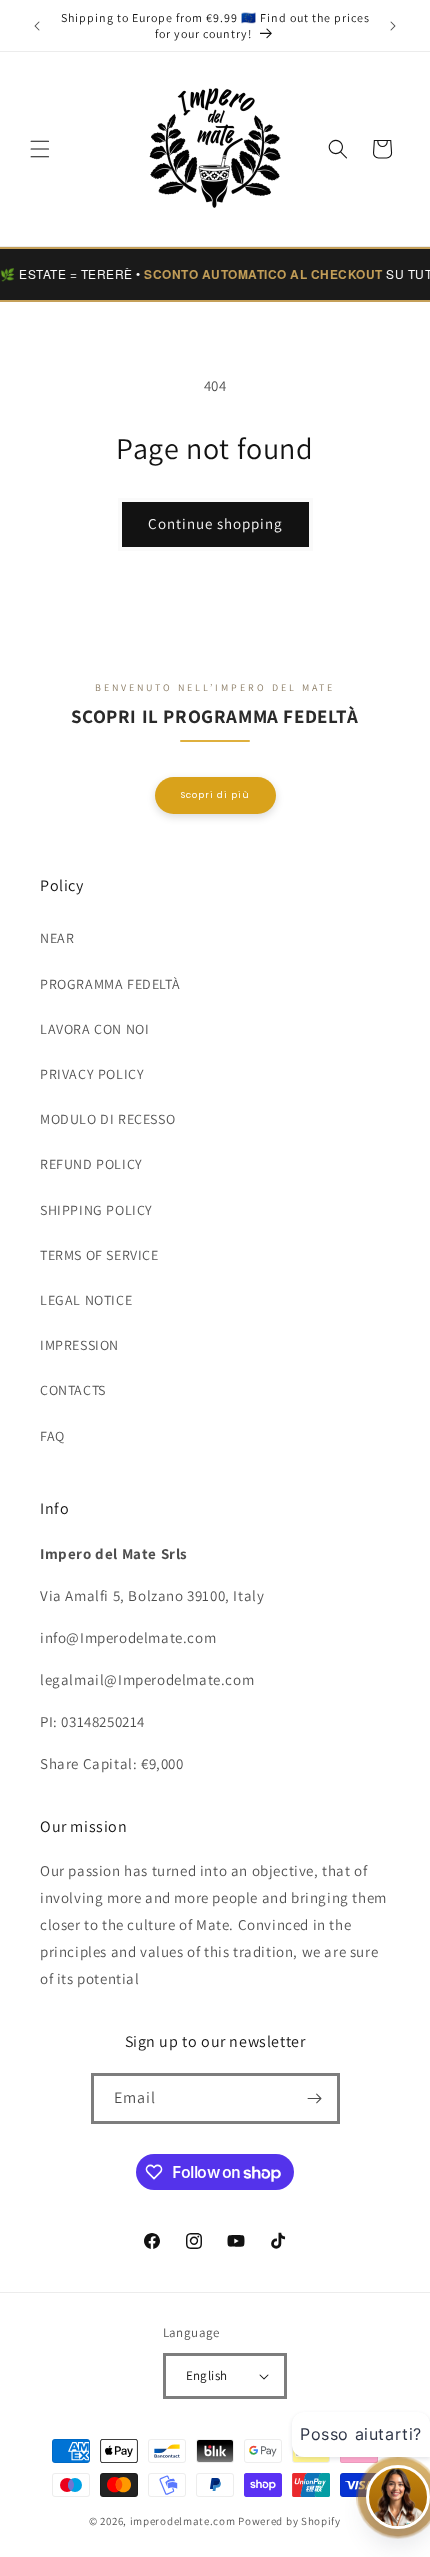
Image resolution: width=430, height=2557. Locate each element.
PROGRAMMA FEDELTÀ (110, 984)
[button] (40, 149)
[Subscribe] (315, 2098)
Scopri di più (215, 795)
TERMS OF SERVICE (99, 1255)
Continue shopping (215, 523)
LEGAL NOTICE (86, 1300)
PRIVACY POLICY (92, 1074)
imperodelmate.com (183, 2521)
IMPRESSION (79, 1345)
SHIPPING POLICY (96, 1210)
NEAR (57, 938)
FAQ (52, 1436)
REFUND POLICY (91, 1164)
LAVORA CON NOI (94, 1029)
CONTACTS (73, 1390)
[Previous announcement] (37, 26)
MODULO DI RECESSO (107, 1119)
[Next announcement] (393, 26)
